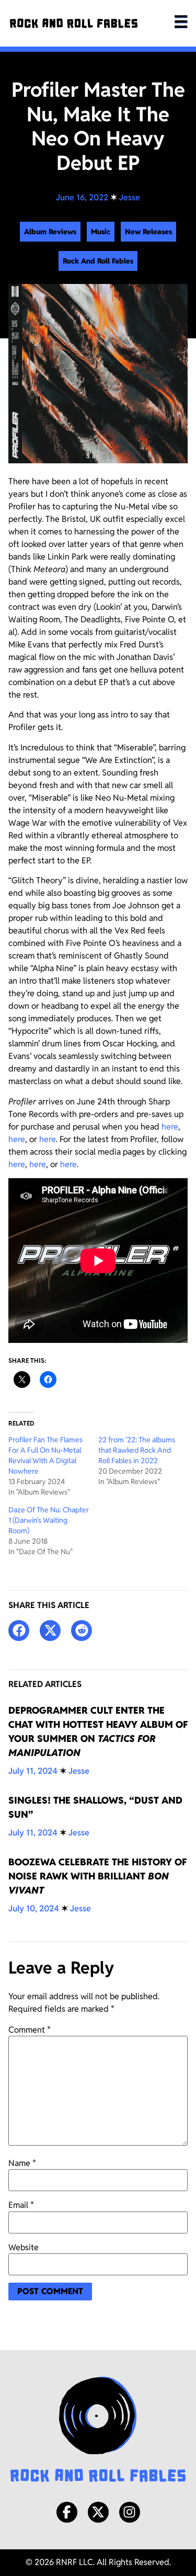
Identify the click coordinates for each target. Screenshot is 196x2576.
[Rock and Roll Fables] (74, 23)
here (170, 1127)
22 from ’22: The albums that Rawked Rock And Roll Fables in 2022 (137, 1450)
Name (22, 2163)
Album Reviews (50, 232)
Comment (30, 2030)
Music (101, 232)
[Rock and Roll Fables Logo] (98, 2431)
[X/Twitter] (98, 2512)
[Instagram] (130, 2512)
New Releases (148, 232)
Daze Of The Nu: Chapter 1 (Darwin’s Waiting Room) (49, 1520)
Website (24, 2248)
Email (21, 2205)
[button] (19, 1631)
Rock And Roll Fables (98, 261)
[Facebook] (67, 2512)
